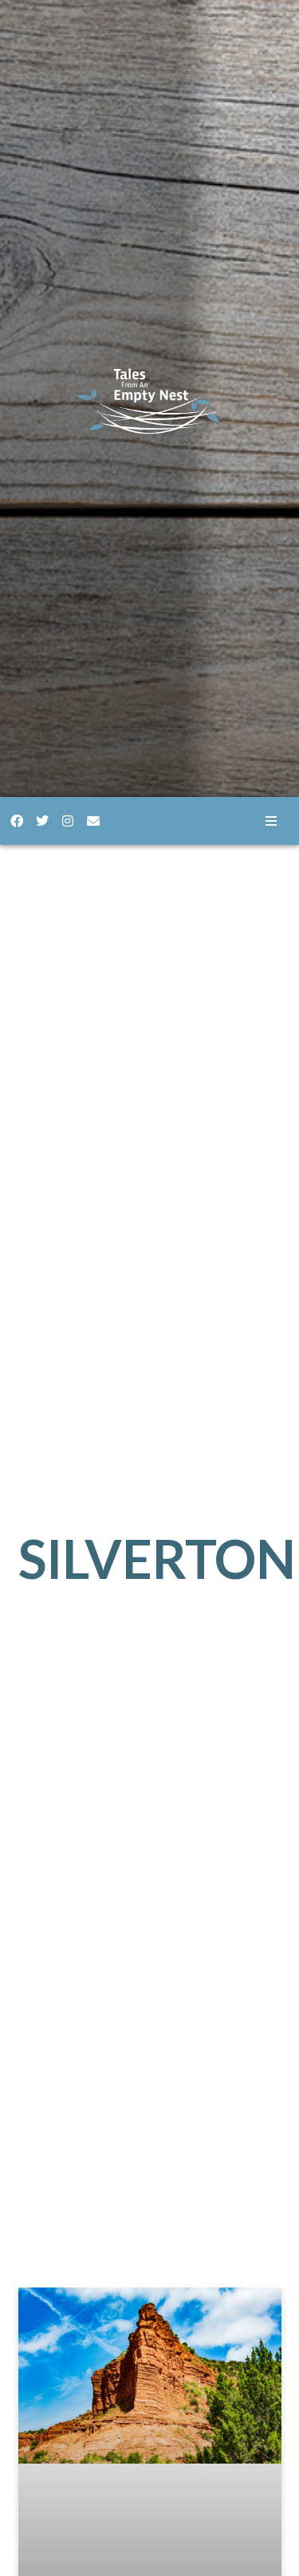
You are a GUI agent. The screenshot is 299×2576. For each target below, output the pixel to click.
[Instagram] (68, 821)
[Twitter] (42, 821)
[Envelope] (93, 821)
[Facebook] (17, 821)
